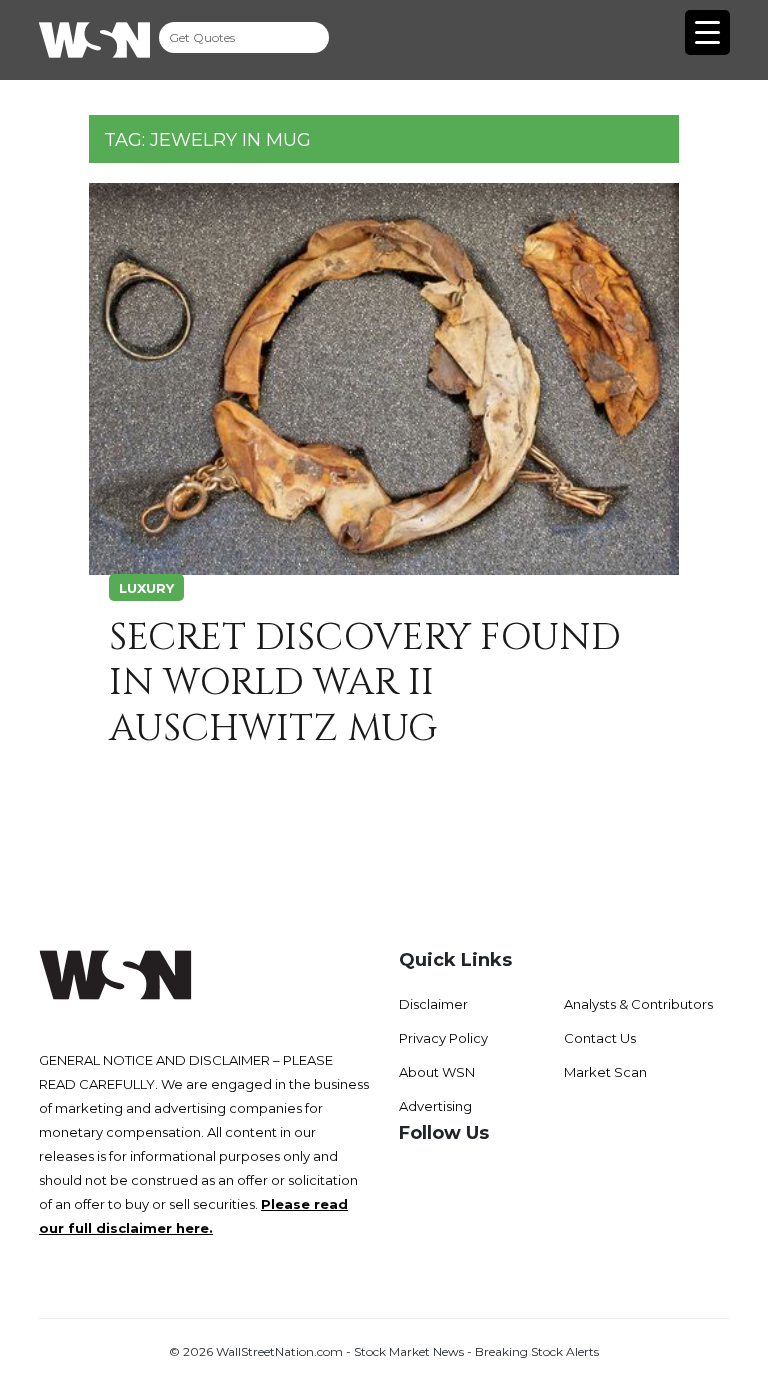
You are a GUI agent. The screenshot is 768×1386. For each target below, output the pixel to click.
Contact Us (600, 1038)
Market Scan (605, 1072)
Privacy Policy (443, 1038)
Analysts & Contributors (638, 1004)
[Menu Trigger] (707, 32)
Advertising (435, 1106)
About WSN (437, 1072)
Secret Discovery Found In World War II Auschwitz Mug (365, 683)
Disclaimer (433, 1004)
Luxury (146, 588)
